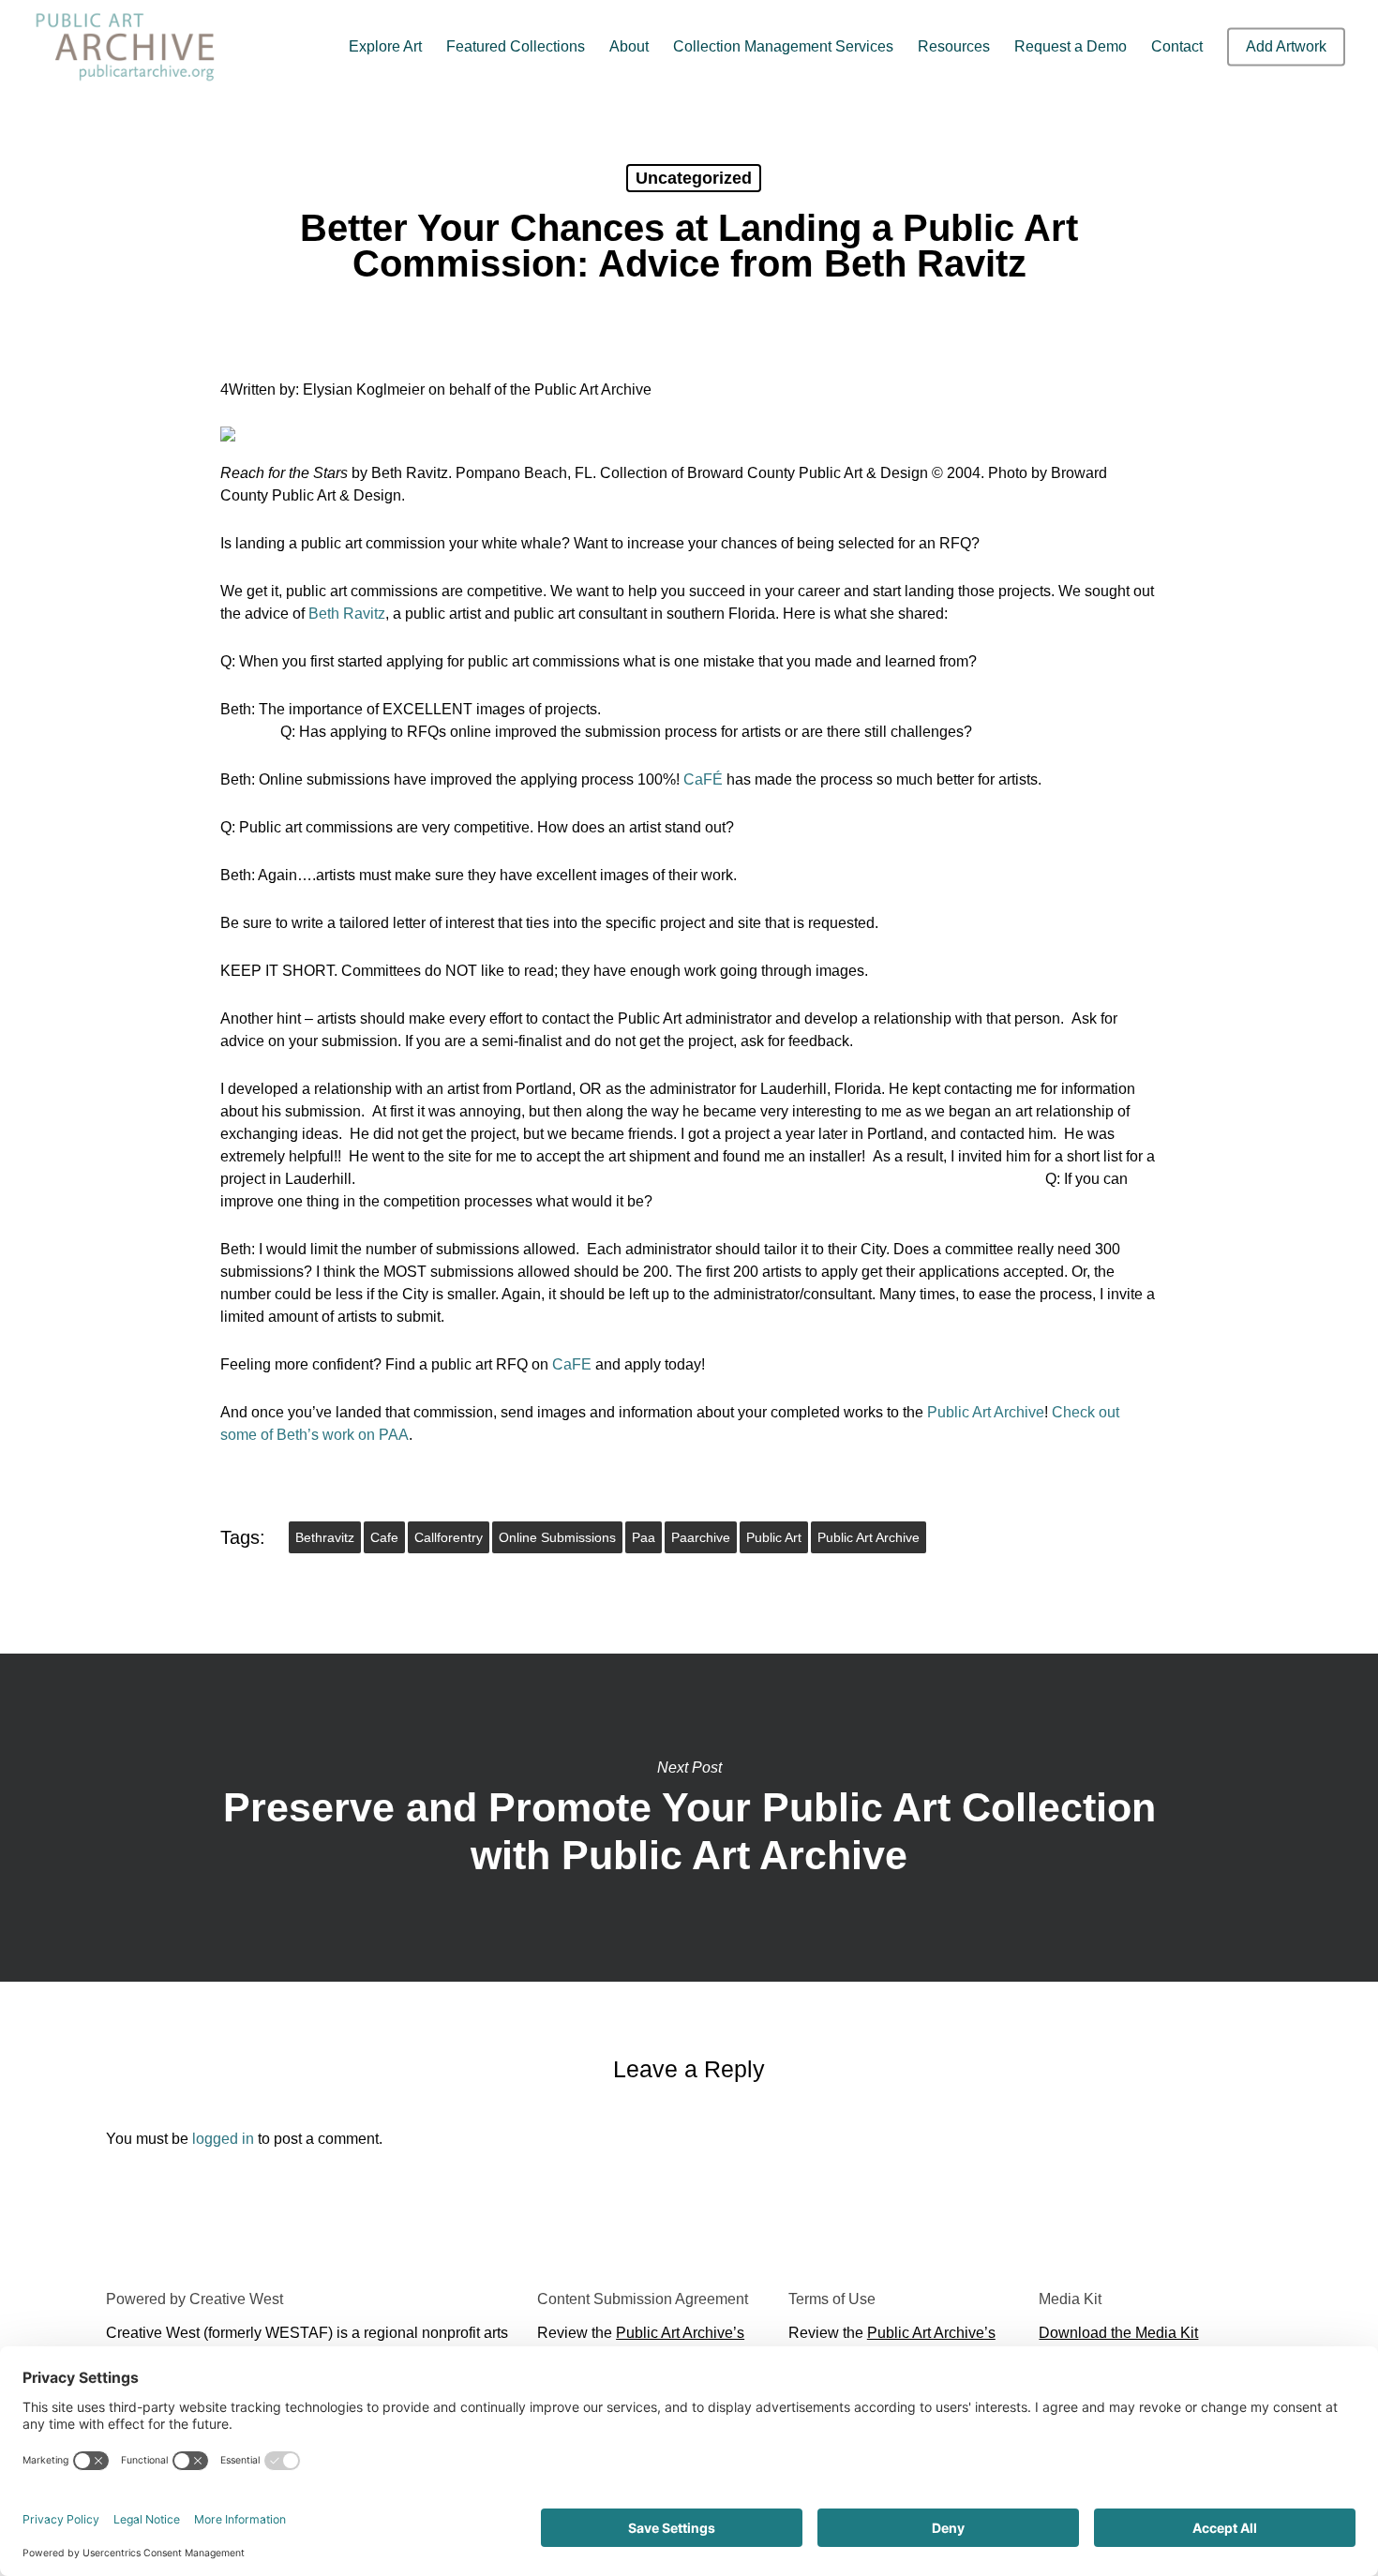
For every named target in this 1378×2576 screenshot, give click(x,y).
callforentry (449, 1537)
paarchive (701, 1537)
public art (774, 1537)
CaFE (572, 1364)
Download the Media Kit (1118, 2333)
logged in (223, 2139)
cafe (384, 1537)
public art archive (869, 1537)
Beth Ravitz (347, 614)
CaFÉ (703, 779)
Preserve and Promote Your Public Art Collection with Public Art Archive (689, 1818)
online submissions (557, 1537)
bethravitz (325, 1537)
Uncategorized (694, 178)
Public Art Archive (986, 1412)
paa (644, 1537)
